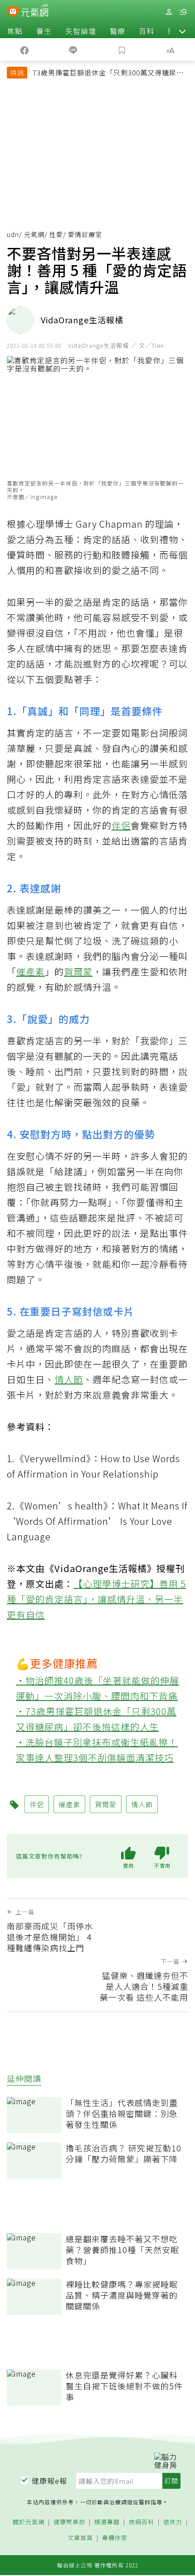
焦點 (15, 31)
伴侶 (121, 825)
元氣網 (34, 234)
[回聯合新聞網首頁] (13, 13)
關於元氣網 (29, 2522)
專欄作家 (115, 2538)
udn (13, 234)
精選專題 (107, 2522)
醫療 (117, 31)
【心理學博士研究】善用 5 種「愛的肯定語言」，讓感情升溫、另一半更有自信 (96, 1599)
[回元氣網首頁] (35, 12)
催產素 (31, 972)
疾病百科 (141, 2522)
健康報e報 (49, 2481)
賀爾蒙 (78, 972)
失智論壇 (81, 31)
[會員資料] (169, 12)
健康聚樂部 (69, 2522)
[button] (182, 31)
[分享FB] (24, 49)
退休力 (173, 2522)
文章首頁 (80, 2538)
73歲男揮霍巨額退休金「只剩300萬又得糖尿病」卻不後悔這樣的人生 (110, 74)
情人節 (69, 1379)
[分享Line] (73, 49)
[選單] (183, 12)
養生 (44, 31)
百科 (146, 31)
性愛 (56, 234)
